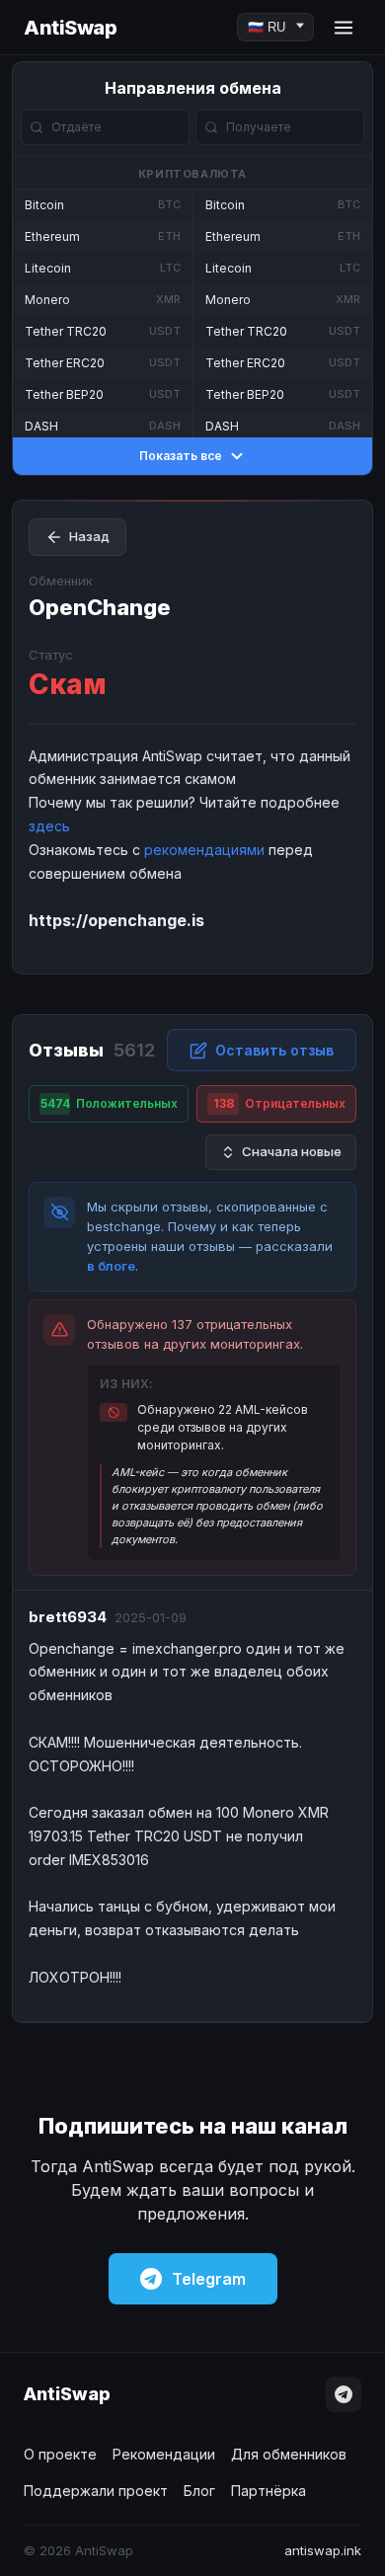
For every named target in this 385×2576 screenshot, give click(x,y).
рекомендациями (204, 850)
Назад (89, 536)
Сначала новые (292, 1151)
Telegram (209, 2279)
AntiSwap (70, 28)
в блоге (111, 1266)
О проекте (60, 2454)
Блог (199, 2491)
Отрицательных (280, 1103)
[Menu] (344, 28)
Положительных (110, 1103)
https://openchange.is (116, 920)
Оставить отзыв (274, 1050)
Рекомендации (164, 2454)
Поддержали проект (96, 2491)
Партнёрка (269, 2491)
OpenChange (100, 607)
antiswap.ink (323, 2550)
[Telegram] (344, 2394)
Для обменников (289, 2454)
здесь (49, 826)
